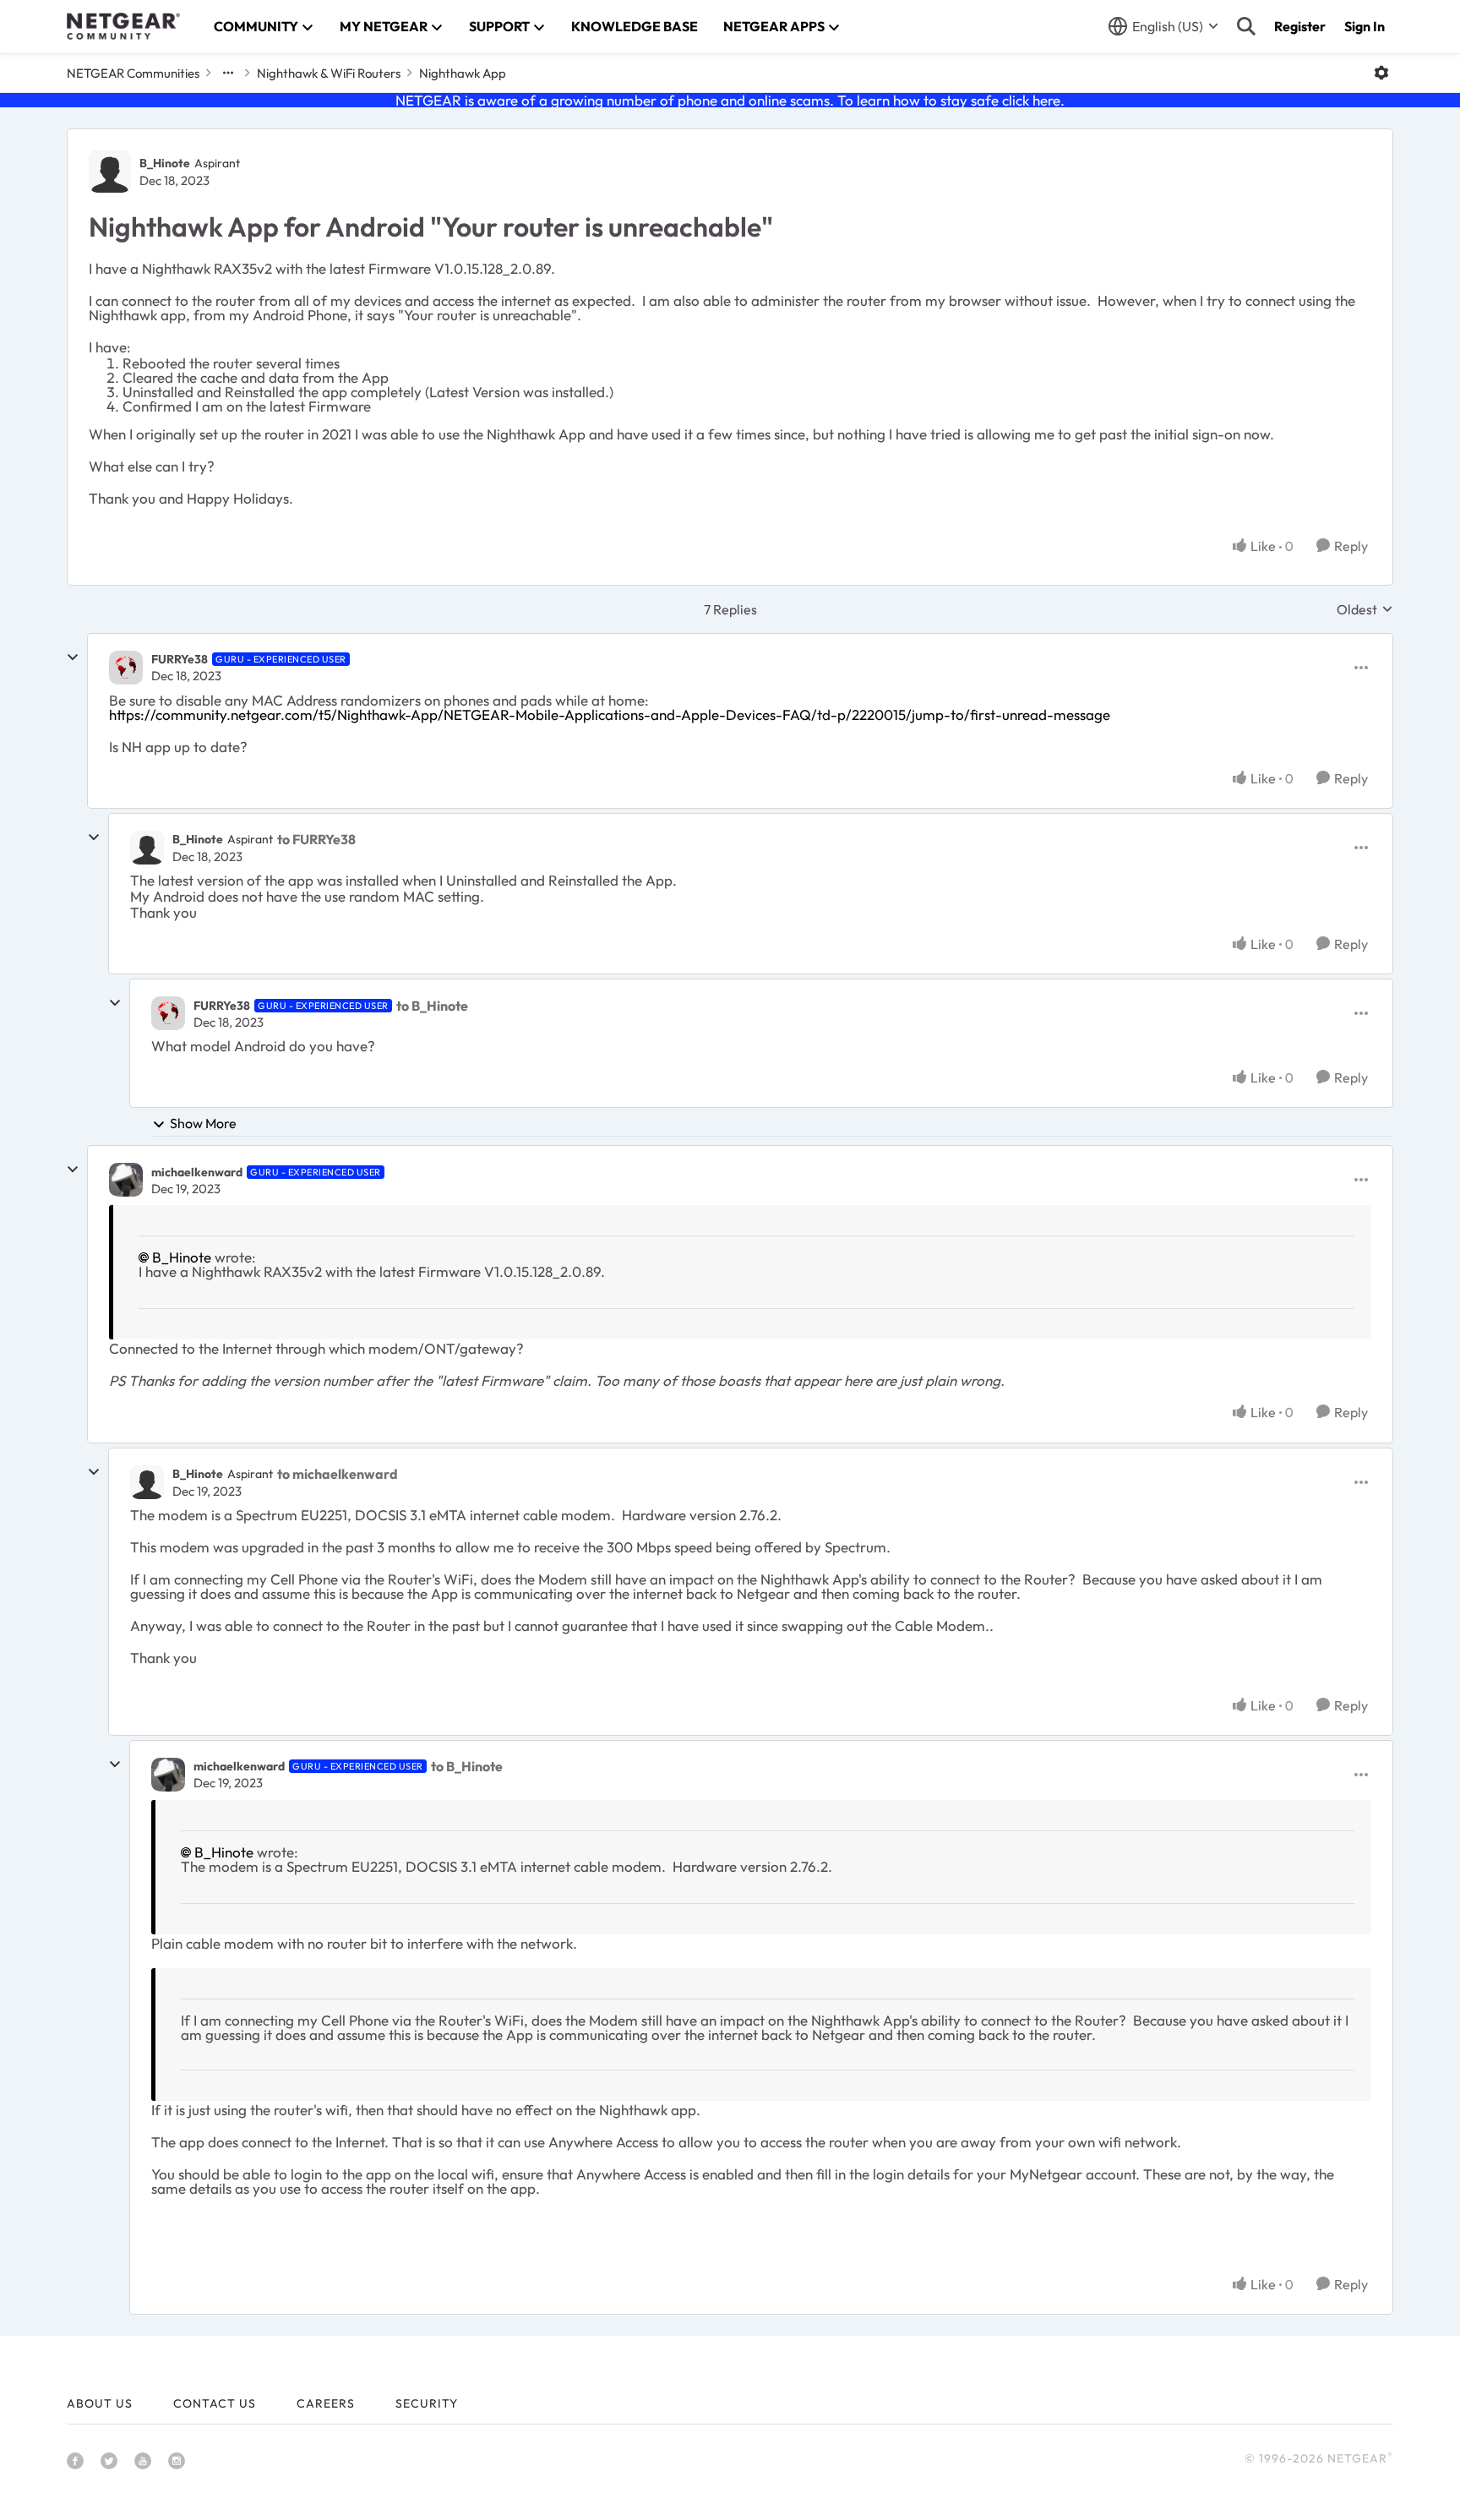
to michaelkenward (338, 1474)
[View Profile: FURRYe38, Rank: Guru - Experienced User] (126, 668)
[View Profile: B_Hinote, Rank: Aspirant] (110, 172)
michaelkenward (197, 1172)
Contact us (215, 2403)
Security (427, 2403)
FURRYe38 (180, 659)
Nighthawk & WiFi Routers (329, 73)
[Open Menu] (1381, 73)
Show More (203, 1123)
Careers (326, 2403)
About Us (100, 2403)
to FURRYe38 (316, 839)
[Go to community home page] (123, 26)
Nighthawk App (463, 73)
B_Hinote (165, 163)
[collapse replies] (73, 657)
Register (1300, 26)
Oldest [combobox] (1365, 609)
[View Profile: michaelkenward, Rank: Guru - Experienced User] (126, 1180)
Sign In (1365, 26)
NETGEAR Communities (133, 73)
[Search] (1246, 26)
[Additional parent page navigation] (228, 73)
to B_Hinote (432, 1006)
